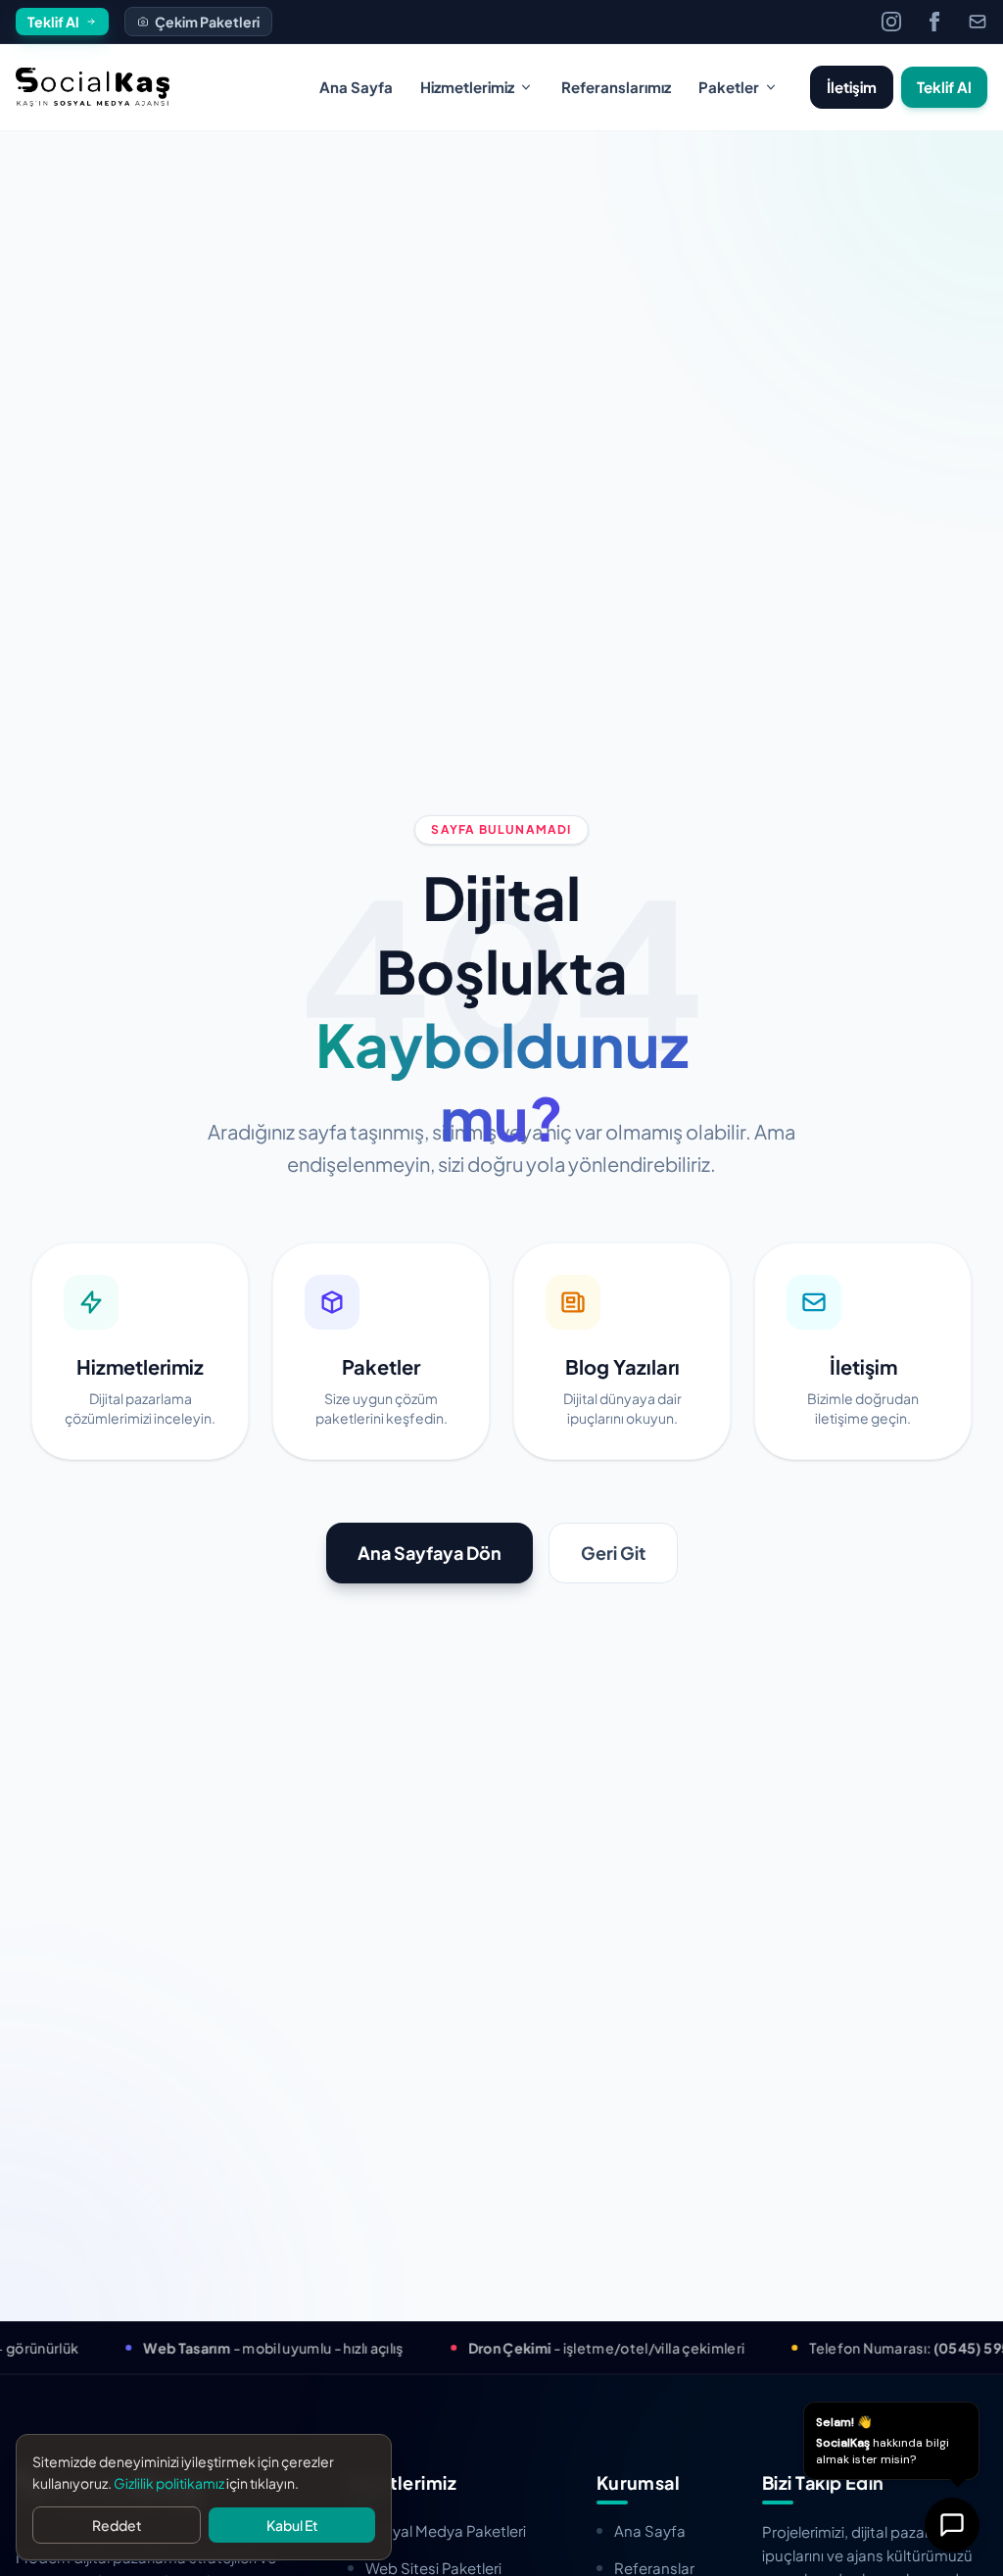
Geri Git (613, 1553)
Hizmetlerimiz (467, 87)
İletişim (852, 87)
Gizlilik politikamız (169, 2483)
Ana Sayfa (356, 87)
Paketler (729, 87)
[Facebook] (934, 22)
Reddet (117, 2525)
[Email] (978, 22)
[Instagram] (891, 22)
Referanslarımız (616, 87)
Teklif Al (944, 87)
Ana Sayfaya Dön (430, 1553)
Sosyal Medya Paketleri (446, 2530)
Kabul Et (292, 2525)
